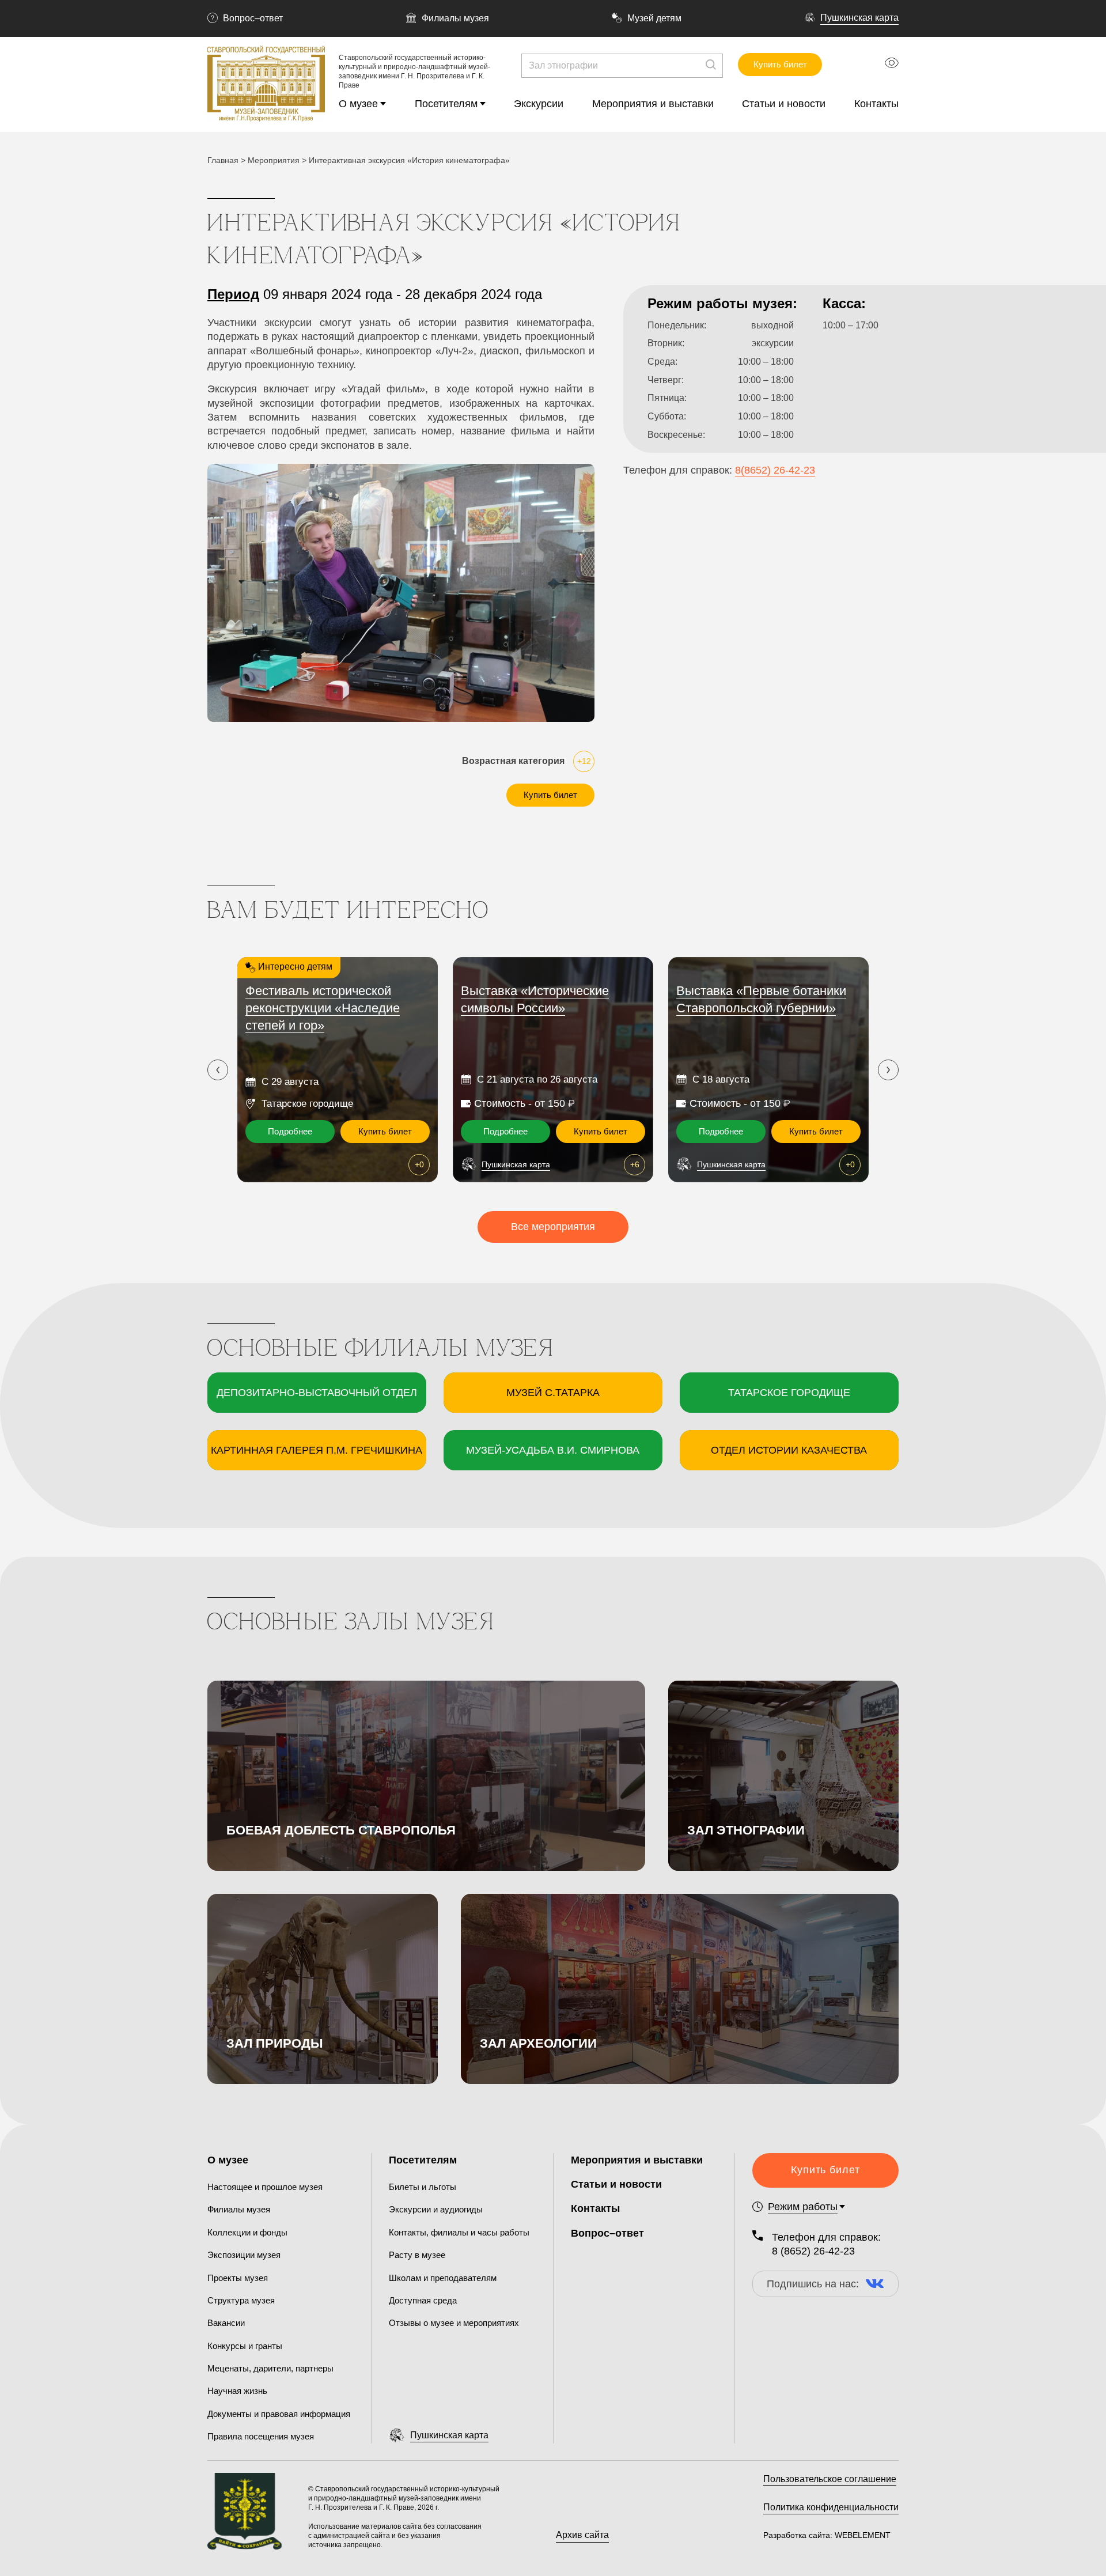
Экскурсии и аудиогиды (436, 2209)
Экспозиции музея (244, 2255)
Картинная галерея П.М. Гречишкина (317, 1450)
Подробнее (290, 1131)
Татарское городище (789, 1393)
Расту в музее (417, 2255)
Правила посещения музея (261, 2436)
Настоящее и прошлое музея (265, 2187)
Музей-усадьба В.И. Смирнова (553, 1450)
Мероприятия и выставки (653, 104)
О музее (358, 104)
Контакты (876, 104)
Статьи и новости (784, 104)
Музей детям (654, 18)
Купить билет (780, 64)
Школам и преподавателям (443, 2278)
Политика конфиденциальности (831, 2507)
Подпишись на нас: (813, 2284)
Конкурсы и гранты (245, 2346)
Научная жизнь (237, 2391)
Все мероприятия (553, 1227)
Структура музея (241, 2300)
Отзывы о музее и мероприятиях (454, 2323)
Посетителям (446, 104)
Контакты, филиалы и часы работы (459, 2232)
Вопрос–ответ (253, 18)
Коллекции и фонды (247, 2232)
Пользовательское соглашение (830, 2479)
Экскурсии (539, 104)
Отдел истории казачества (789, 1450)
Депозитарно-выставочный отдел (317, 1393)
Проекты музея (238, 2278)
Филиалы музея (455, 18)
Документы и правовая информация (279, 2414)
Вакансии (226, 2323)
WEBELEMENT (861, 2535)
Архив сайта (582, 2535)
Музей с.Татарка (553, 1393)
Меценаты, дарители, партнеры (270, 2368)
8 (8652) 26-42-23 (813, 2251)
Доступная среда (423, 2300)
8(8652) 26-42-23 (775, 470)
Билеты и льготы (423, 2187)
